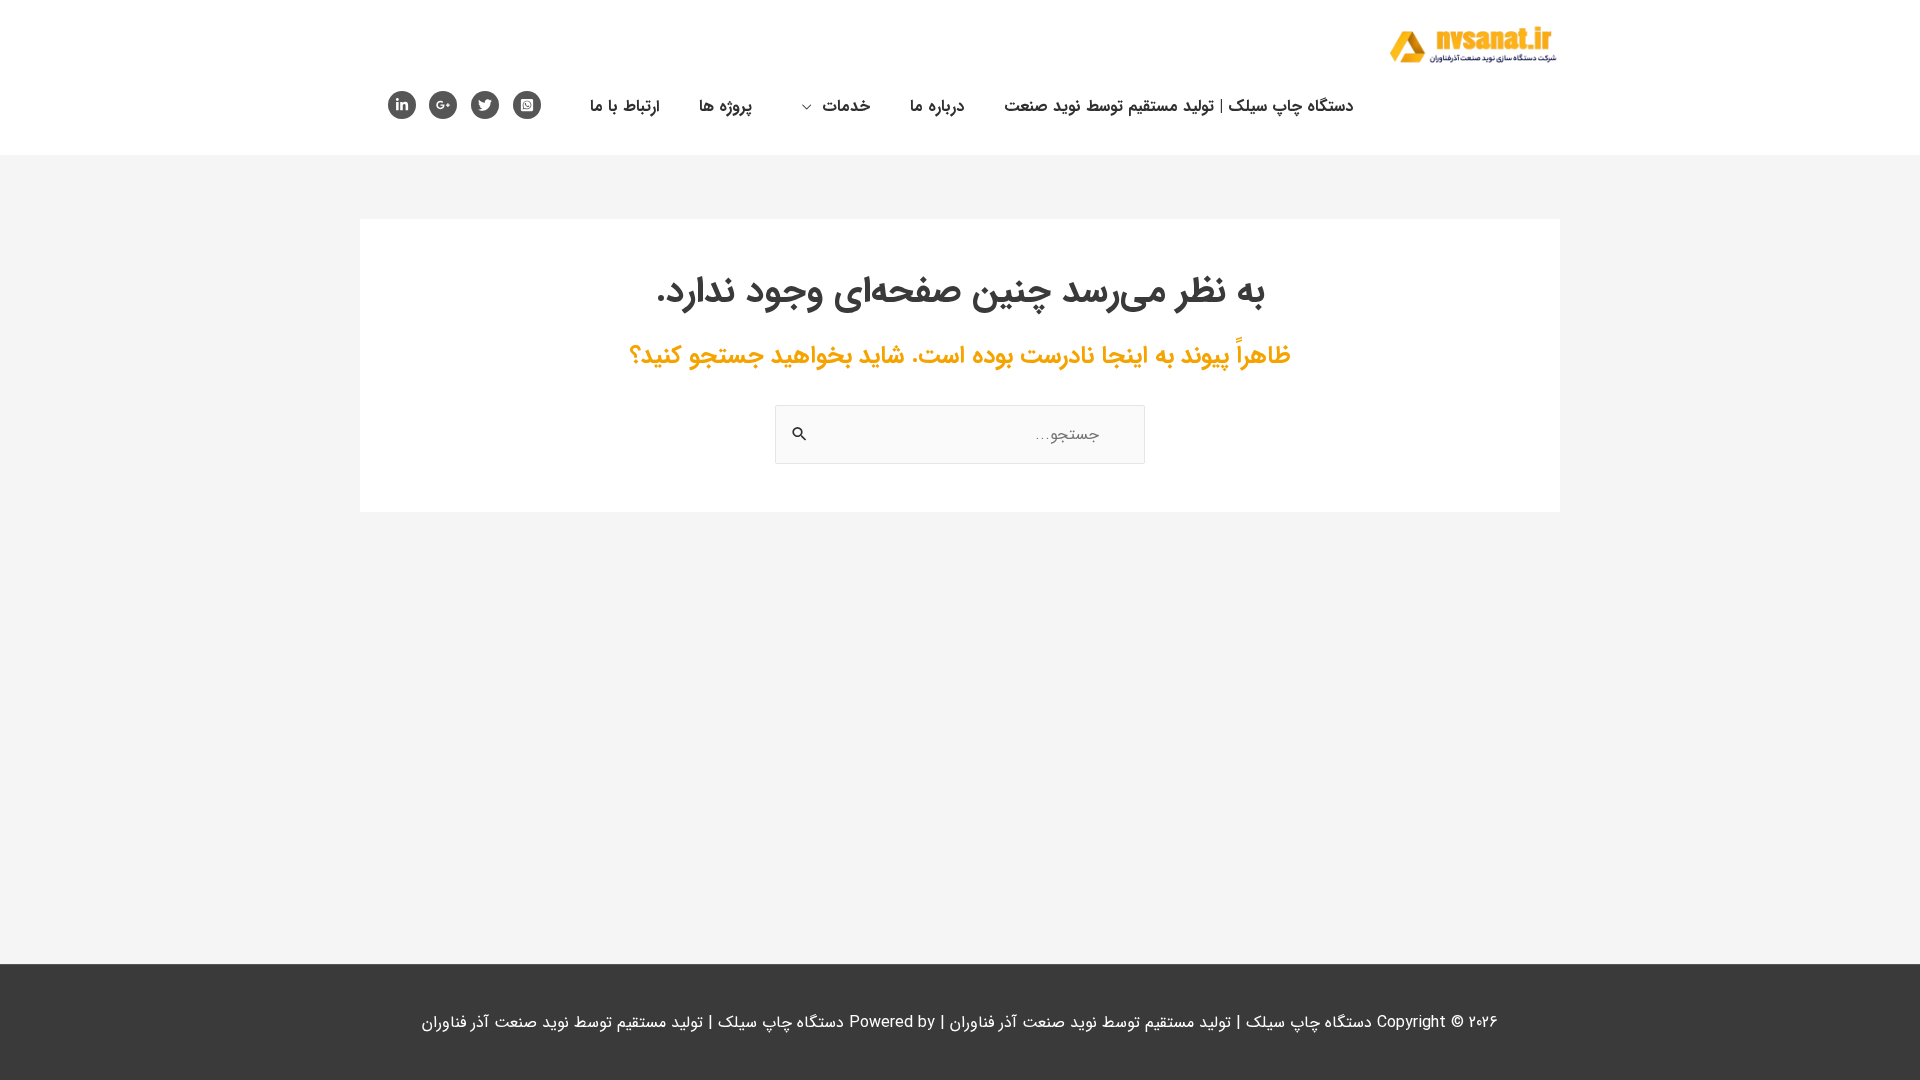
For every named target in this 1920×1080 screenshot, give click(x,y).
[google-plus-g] (447, 105)
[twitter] (489, 105)
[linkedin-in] (406, 105)
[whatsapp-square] (531, 105)
